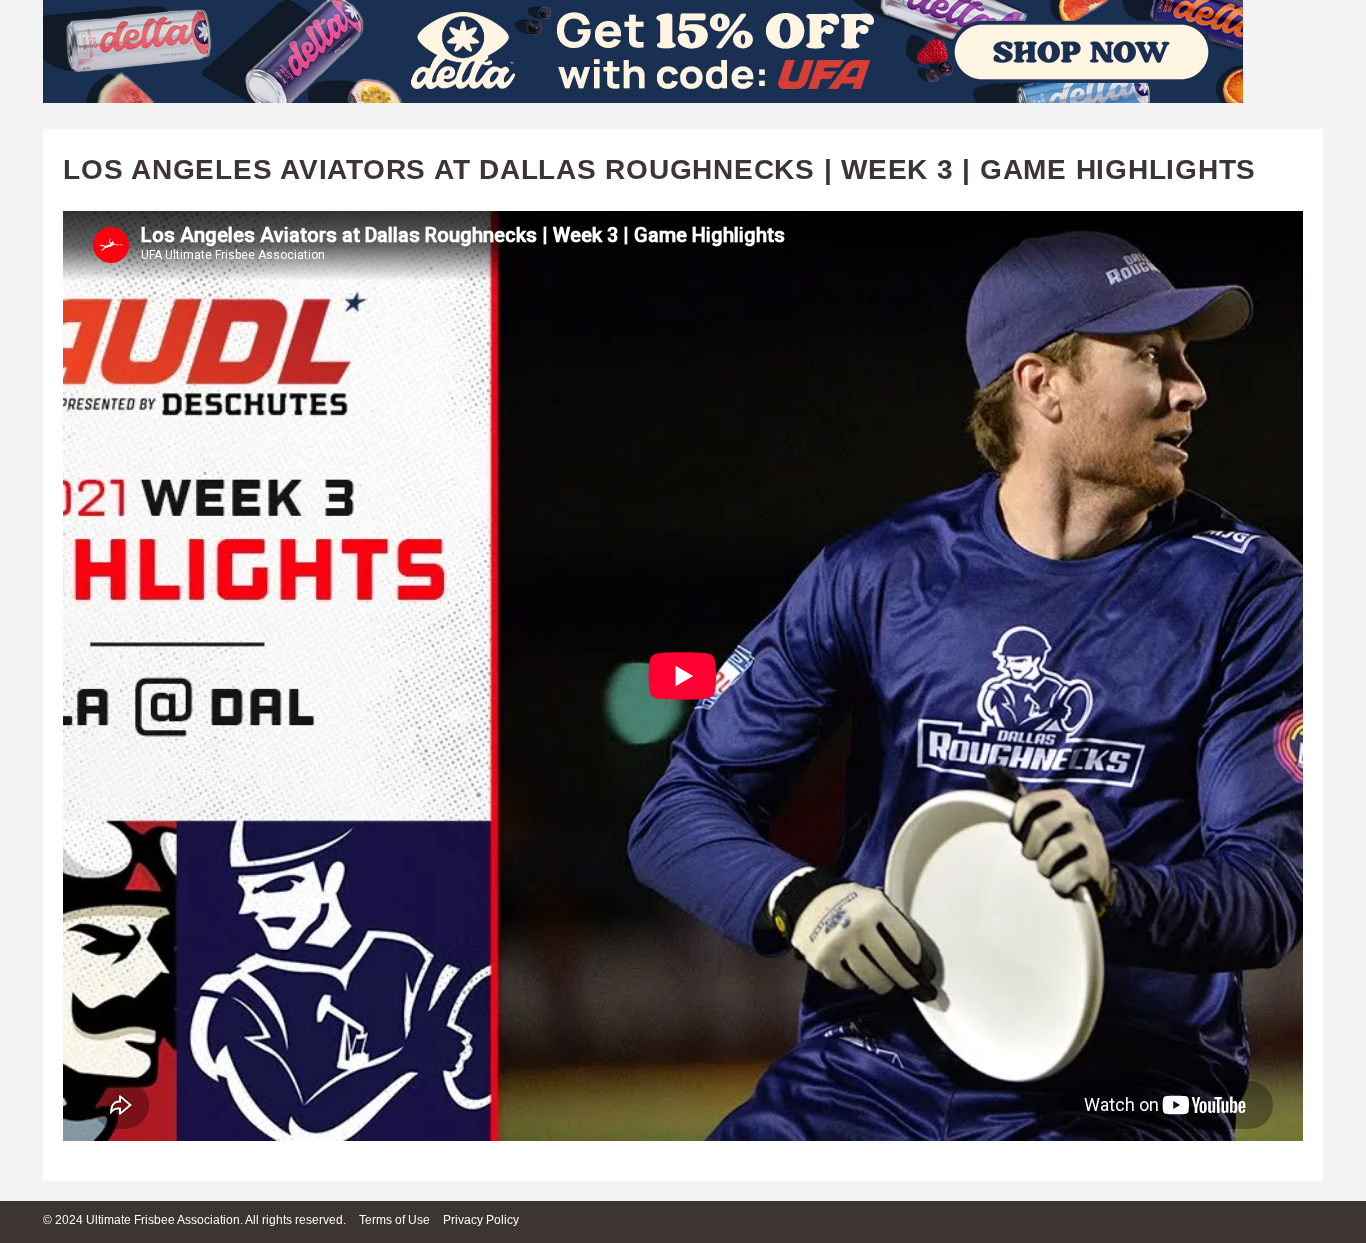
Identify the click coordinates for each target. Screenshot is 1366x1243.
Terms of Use (394, 1220)
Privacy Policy (481, 1220)
